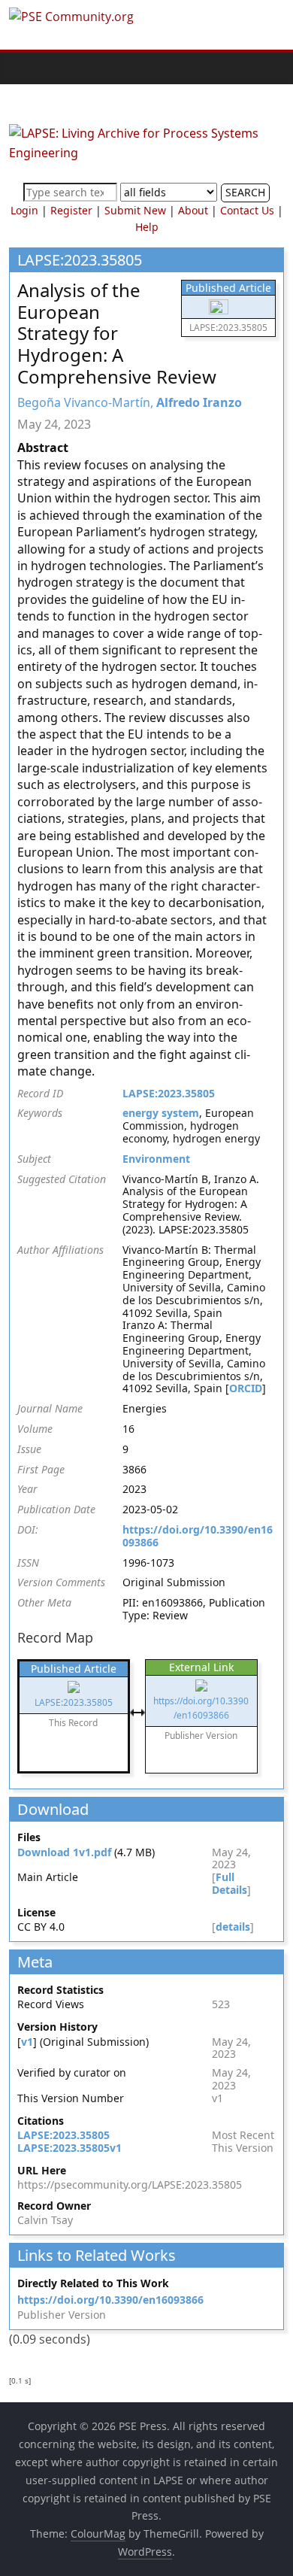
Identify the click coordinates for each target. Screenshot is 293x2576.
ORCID (246, 1388)
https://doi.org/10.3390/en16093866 (198, 1536)
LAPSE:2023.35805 (169, 1093)
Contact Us (247, 210)
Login (24, 210)
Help (147, 227)
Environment (156, 1159)
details (233, 1927)
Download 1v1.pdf (64, 1852)
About (193, 210)
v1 (27, 2042)
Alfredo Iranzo (199, 402)
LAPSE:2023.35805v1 (69, 2148)
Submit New (135, 210)
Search (245, 192)
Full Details (230, 1883)
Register (71, 210)
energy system (161, 1113)
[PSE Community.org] (17, 68)
